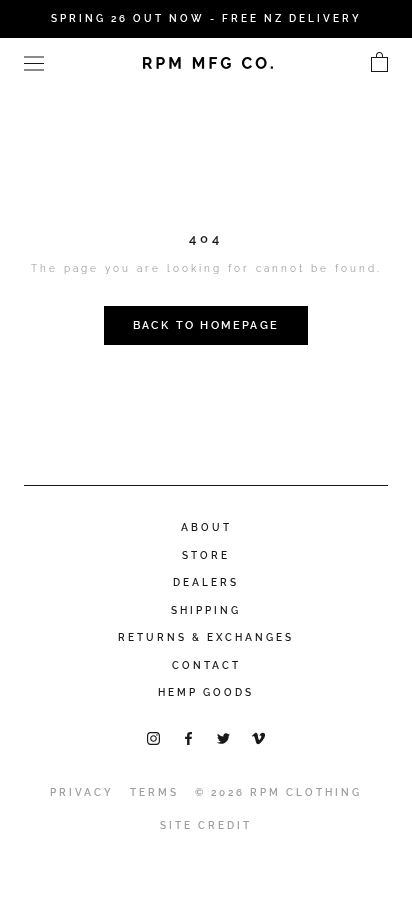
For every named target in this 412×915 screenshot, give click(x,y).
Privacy (82, 792)
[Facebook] (188, 737)
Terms (154, 792)
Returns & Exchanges (206, 637)
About (206, 527)
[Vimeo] (258, 737)
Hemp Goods (206, 692)
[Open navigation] (34, 62)
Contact (206, 665)
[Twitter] (223, 737)
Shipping (206, 610)
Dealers (206, 582)
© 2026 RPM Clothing (278, 792)
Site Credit (206, 825)
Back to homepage (206, 325)
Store (206, 555)
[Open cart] (379, 63)
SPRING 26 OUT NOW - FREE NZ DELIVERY (206, 18)
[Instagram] (153, 737)
